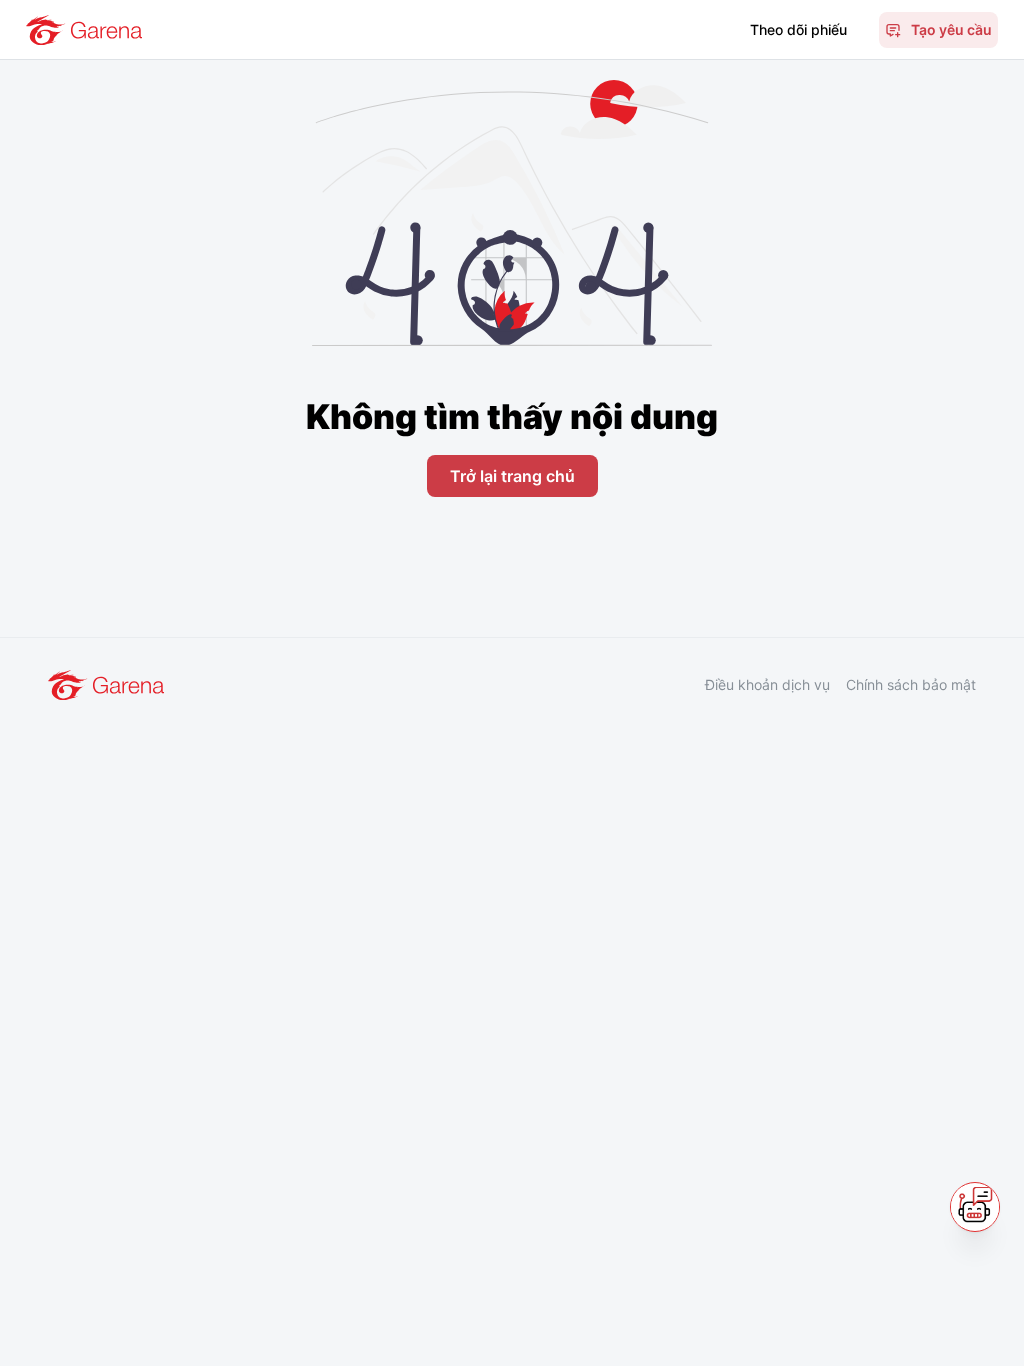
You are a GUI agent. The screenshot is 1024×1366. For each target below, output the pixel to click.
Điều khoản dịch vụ (767, 684)
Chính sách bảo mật (911, 684)
